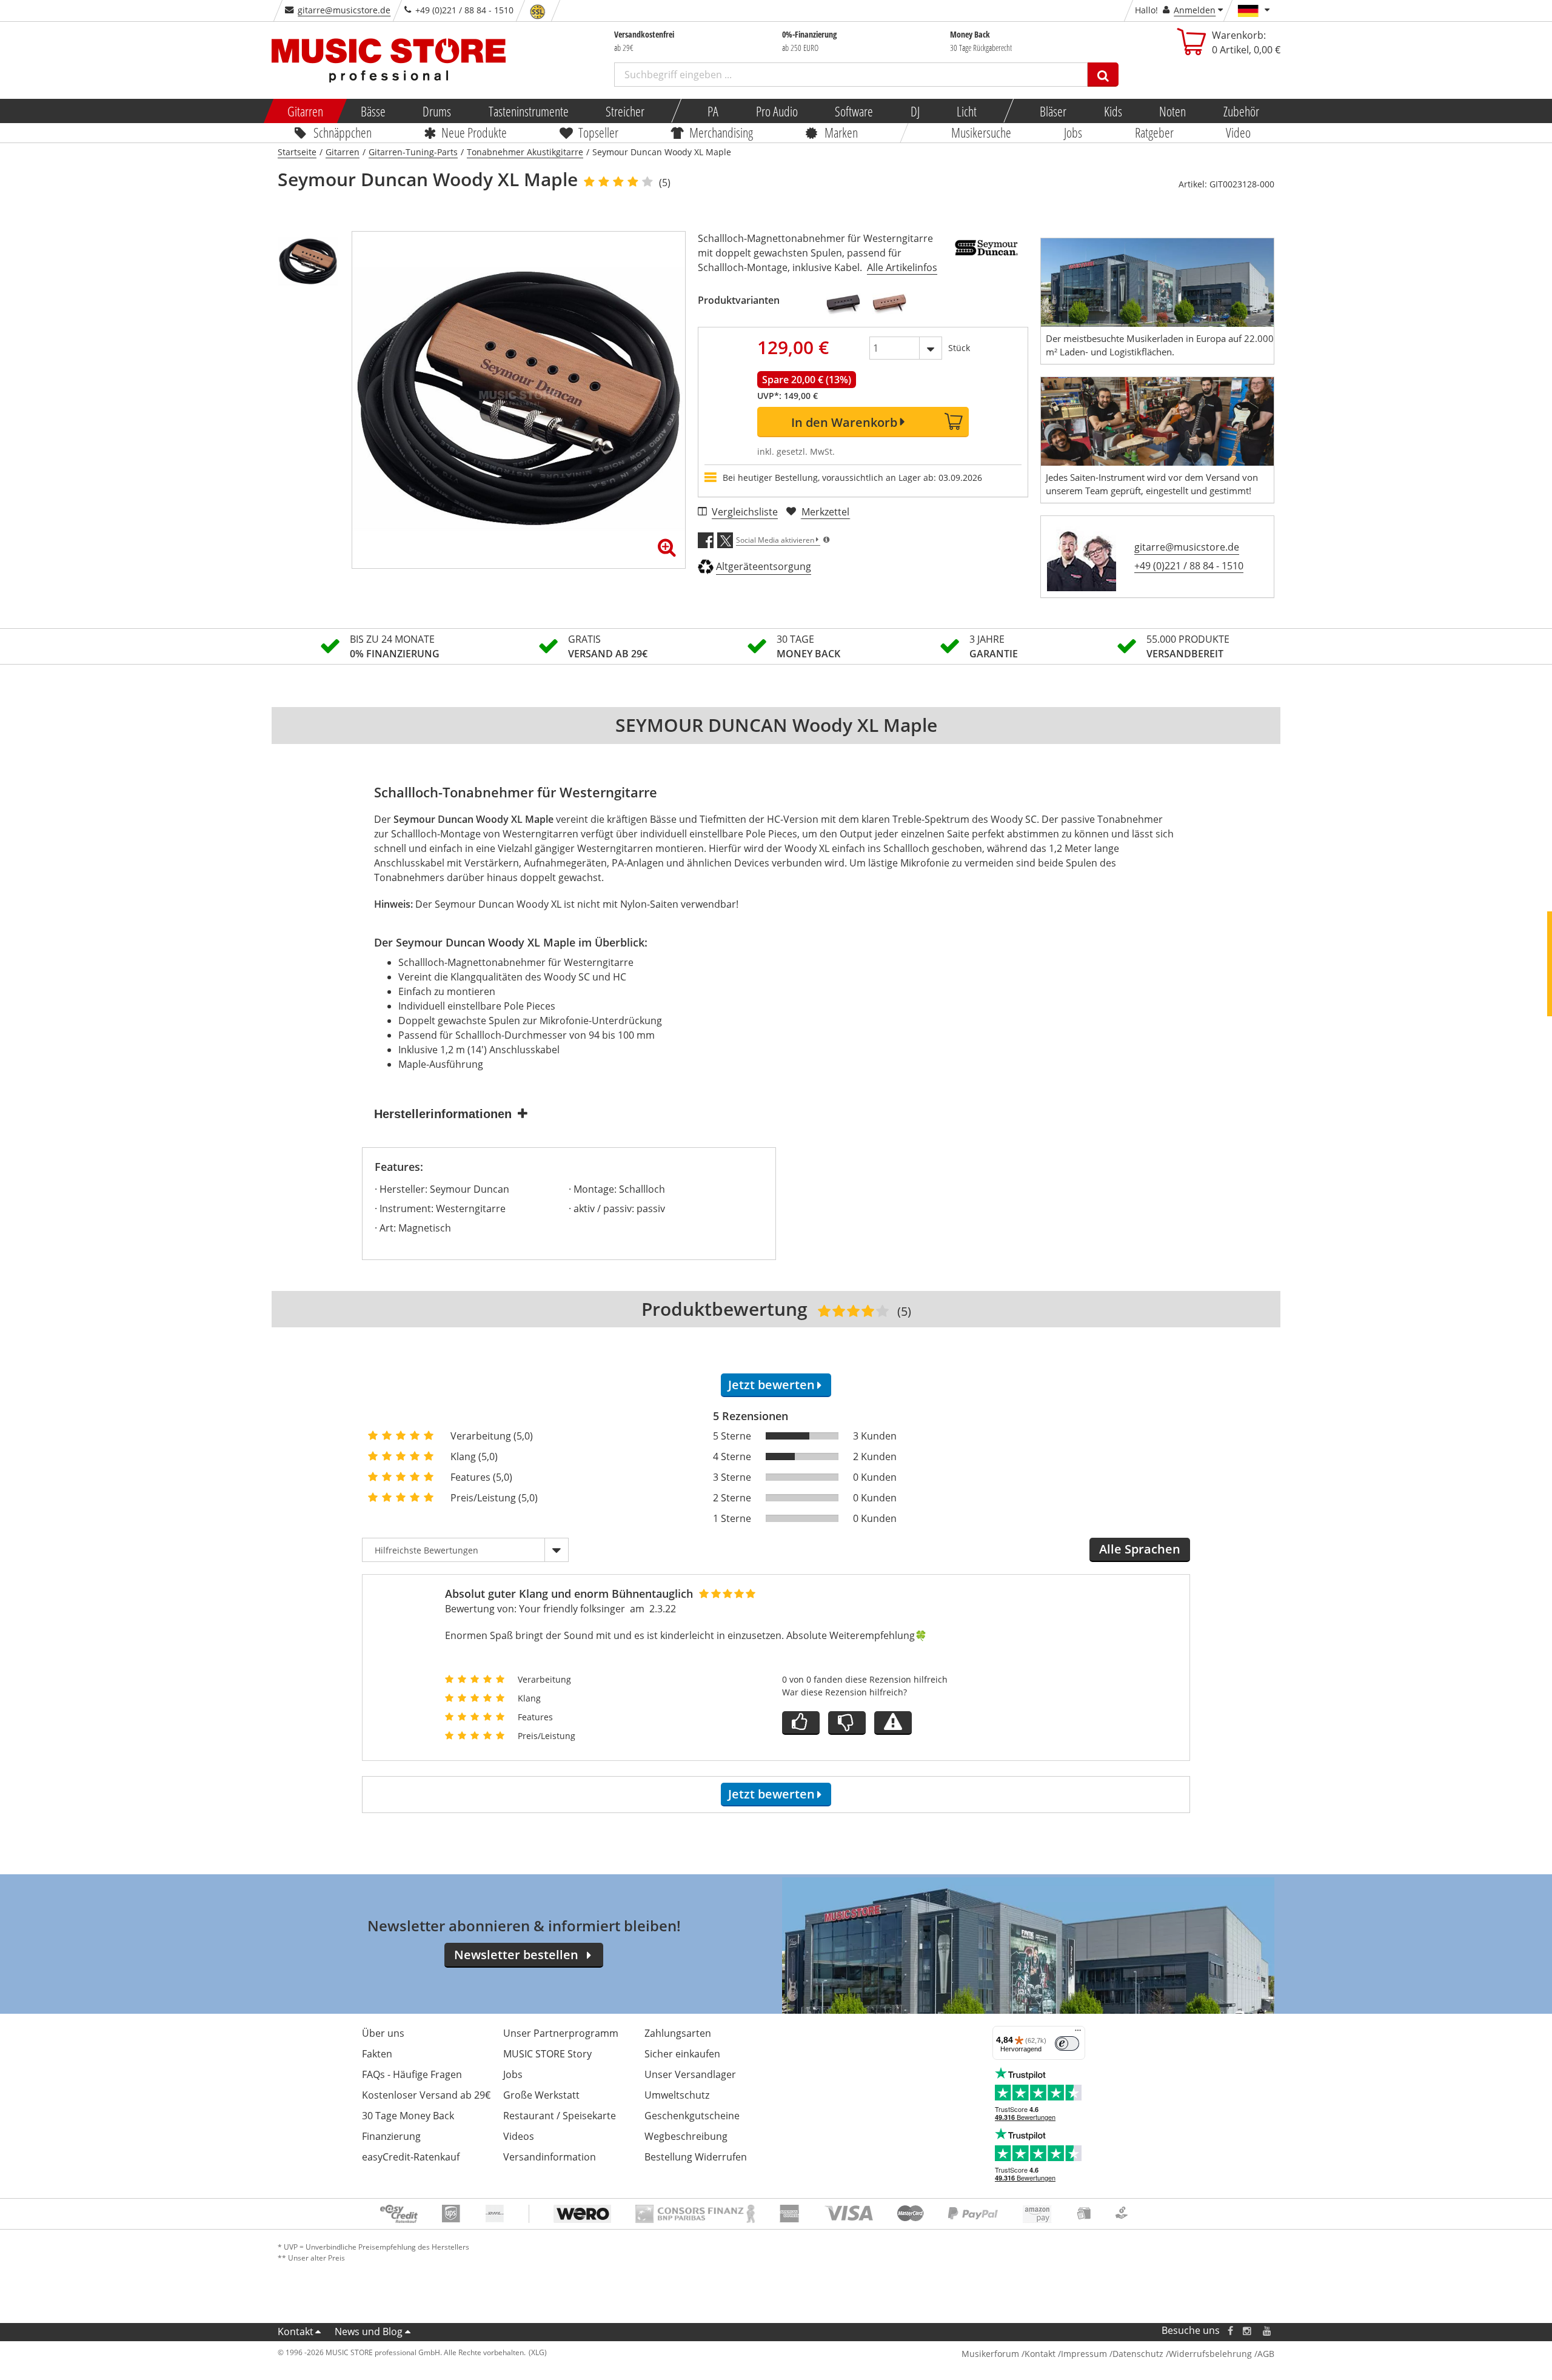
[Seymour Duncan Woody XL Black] (843, 304)
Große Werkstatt (541, 2095)
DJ (915, 111)
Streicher (625, 111)
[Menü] (1078, 2033)
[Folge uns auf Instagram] (1248, 2331)
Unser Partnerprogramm (561, 2033)
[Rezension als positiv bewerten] (801, 1723)
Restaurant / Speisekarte (560, 2116)
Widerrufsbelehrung (1210, 2354)
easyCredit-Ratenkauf (411, 2157)
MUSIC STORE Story (547, 2054)
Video (1239, 132)
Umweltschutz (677, 2095)
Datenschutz (1138, 2354)
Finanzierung (391, 2136)
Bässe (373, 111)
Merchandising (722, 132)
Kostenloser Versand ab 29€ (426, 2095)
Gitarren (305, 111)
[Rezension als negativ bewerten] (847, 1723)
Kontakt (296, 2331)
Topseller (598, 132)
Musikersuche (982, 132)
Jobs (1073, 132)
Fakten (377, 2054)
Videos (519, 2136)
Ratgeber (1154, 132)
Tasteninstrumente (528, 111)
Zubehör (1241, 111)
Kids (1112, 111)
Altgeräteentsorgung (764, 566)
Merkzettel (825, 512)
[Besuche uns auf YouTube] (1268, 2331)
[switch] (1067, 2043)
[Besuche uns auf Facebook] (1230, 2331)
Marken (841, 132)
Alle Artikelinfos (902, 267)
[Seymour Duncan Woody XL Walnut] (889, 304)
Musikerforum (990, 2354)
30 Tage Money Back (408, 2116)
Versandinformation (550, 2157)
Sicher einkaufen (682, 2054)
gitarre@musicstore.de (344, 10)
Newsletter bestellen (516, 1955)
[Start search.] (1103, 75)
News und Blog (369, 2331)
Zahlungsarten (678, 2033)
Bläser (1053, 111)
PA (713, 111)
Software (854, 111)
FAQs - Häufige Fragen (412, 2074)
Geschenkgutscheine (692, 2116)
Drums (437, 111)
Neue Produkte (475, 132)
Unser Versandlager (690, 2074)
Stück (959, 348)
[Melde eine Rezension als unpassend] (893, 1723)
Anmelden (1195, 10)
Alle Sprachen (1140, 1549)
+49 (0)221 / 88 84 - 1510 (1189, 566)
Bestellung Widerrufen (696, 2157)
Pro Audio (776, 111)
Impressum (1084, 2354)
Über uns (383, 2033)
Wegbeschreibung (686, 2136)
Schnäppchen (343, 132)
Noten (1172, 111)
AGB (1266, 2354)
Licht (967, 111)
